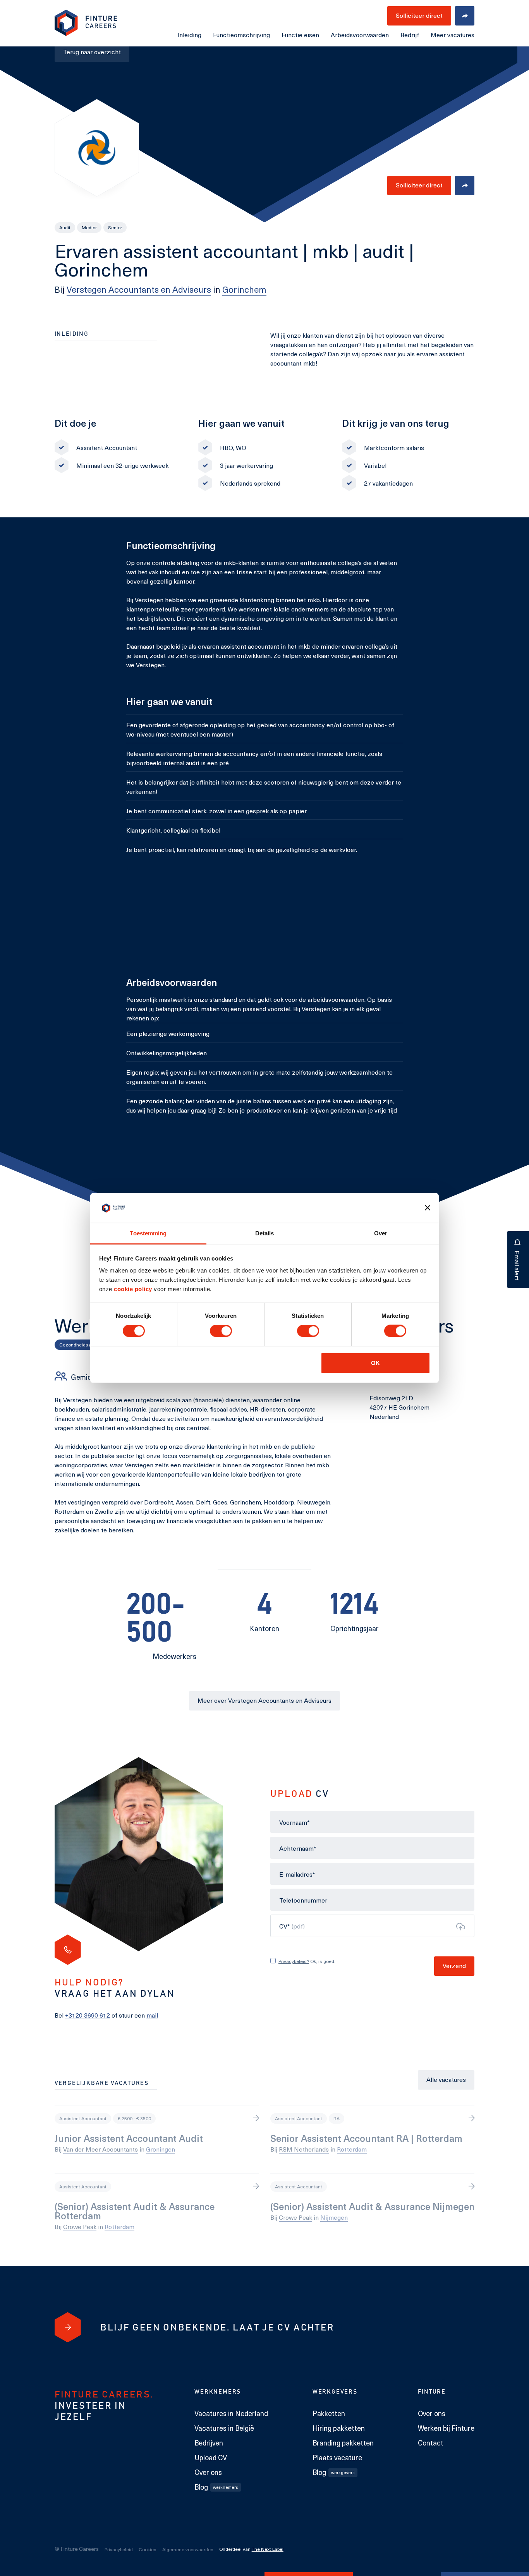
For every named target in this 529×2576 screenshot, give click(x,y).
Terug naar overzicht (92, 52)
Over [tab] (381, 1233)
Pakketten (329, 2413)
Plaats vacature (337, 2458)
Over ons (208, 2472)
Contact (431, 2443)
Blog (216, 2487)
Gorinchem (244, 289)
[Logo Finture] (86, 23)
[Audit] (65, 228)
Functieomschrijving (241, 35)
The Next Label (268, 2549)
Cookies (148, 2549)
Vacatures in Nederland (231, 2413)
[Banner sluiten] (428, 1208)
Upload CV (211, 2458)
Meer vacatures (453, 35)
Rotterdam (352, 2149)
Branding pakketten (343, 2443)
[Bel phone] (68, 1950)
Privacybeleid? (294, 1961)
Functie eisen (300, 35)
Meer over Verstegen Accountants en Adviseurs (264, 1700)
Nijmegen (334, 2217)
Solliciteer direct (419, 185)
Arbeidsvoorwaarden (360, 35)
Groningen (161, 2149)
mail (152, 2015)
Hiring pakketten (339, 2428)
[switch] (221, 1331)
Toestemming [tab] (148, 1233)
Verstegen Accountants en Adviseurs (139, 289)
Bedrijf (410, 35)
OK (375, 1363)
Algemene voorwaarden (188, 2549)
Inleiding (189, 35)
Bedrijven (209, 2443)
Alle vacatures (446, 2079)
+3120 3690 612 (88, 2015)
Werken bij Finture (446, 2428)
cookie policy (132, 1289)
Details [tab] (265, 1233)
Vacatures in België (224, 2428)
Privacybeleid (119, 2549)
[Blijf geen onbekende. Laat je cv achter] (68, 2328)
